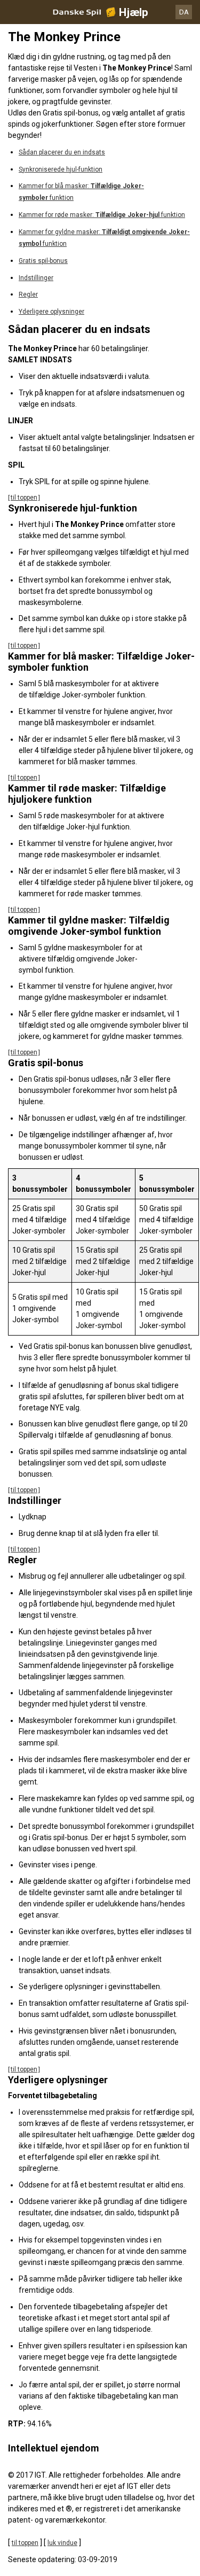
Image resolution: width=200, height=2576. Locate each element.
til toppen (24, 498)
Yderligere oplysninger (51, 312)
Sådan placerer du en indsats (62, 152)
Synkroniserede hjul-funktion (61, 169)
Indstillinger (36, 278)
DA (184, 12)
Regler (28, 294)
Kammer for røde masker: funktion (102, 215)
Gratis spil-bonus (43, 261)
